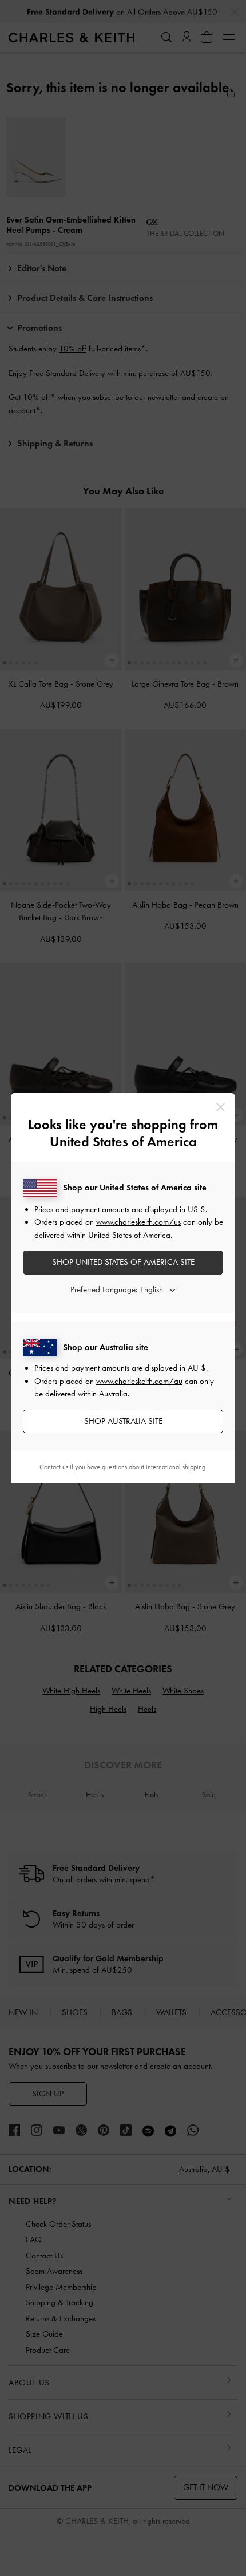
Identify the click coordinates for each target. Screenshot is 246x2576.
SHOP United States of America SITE (123, 1262)
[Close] (221, 1107)
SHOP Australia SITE (123, 1421)
